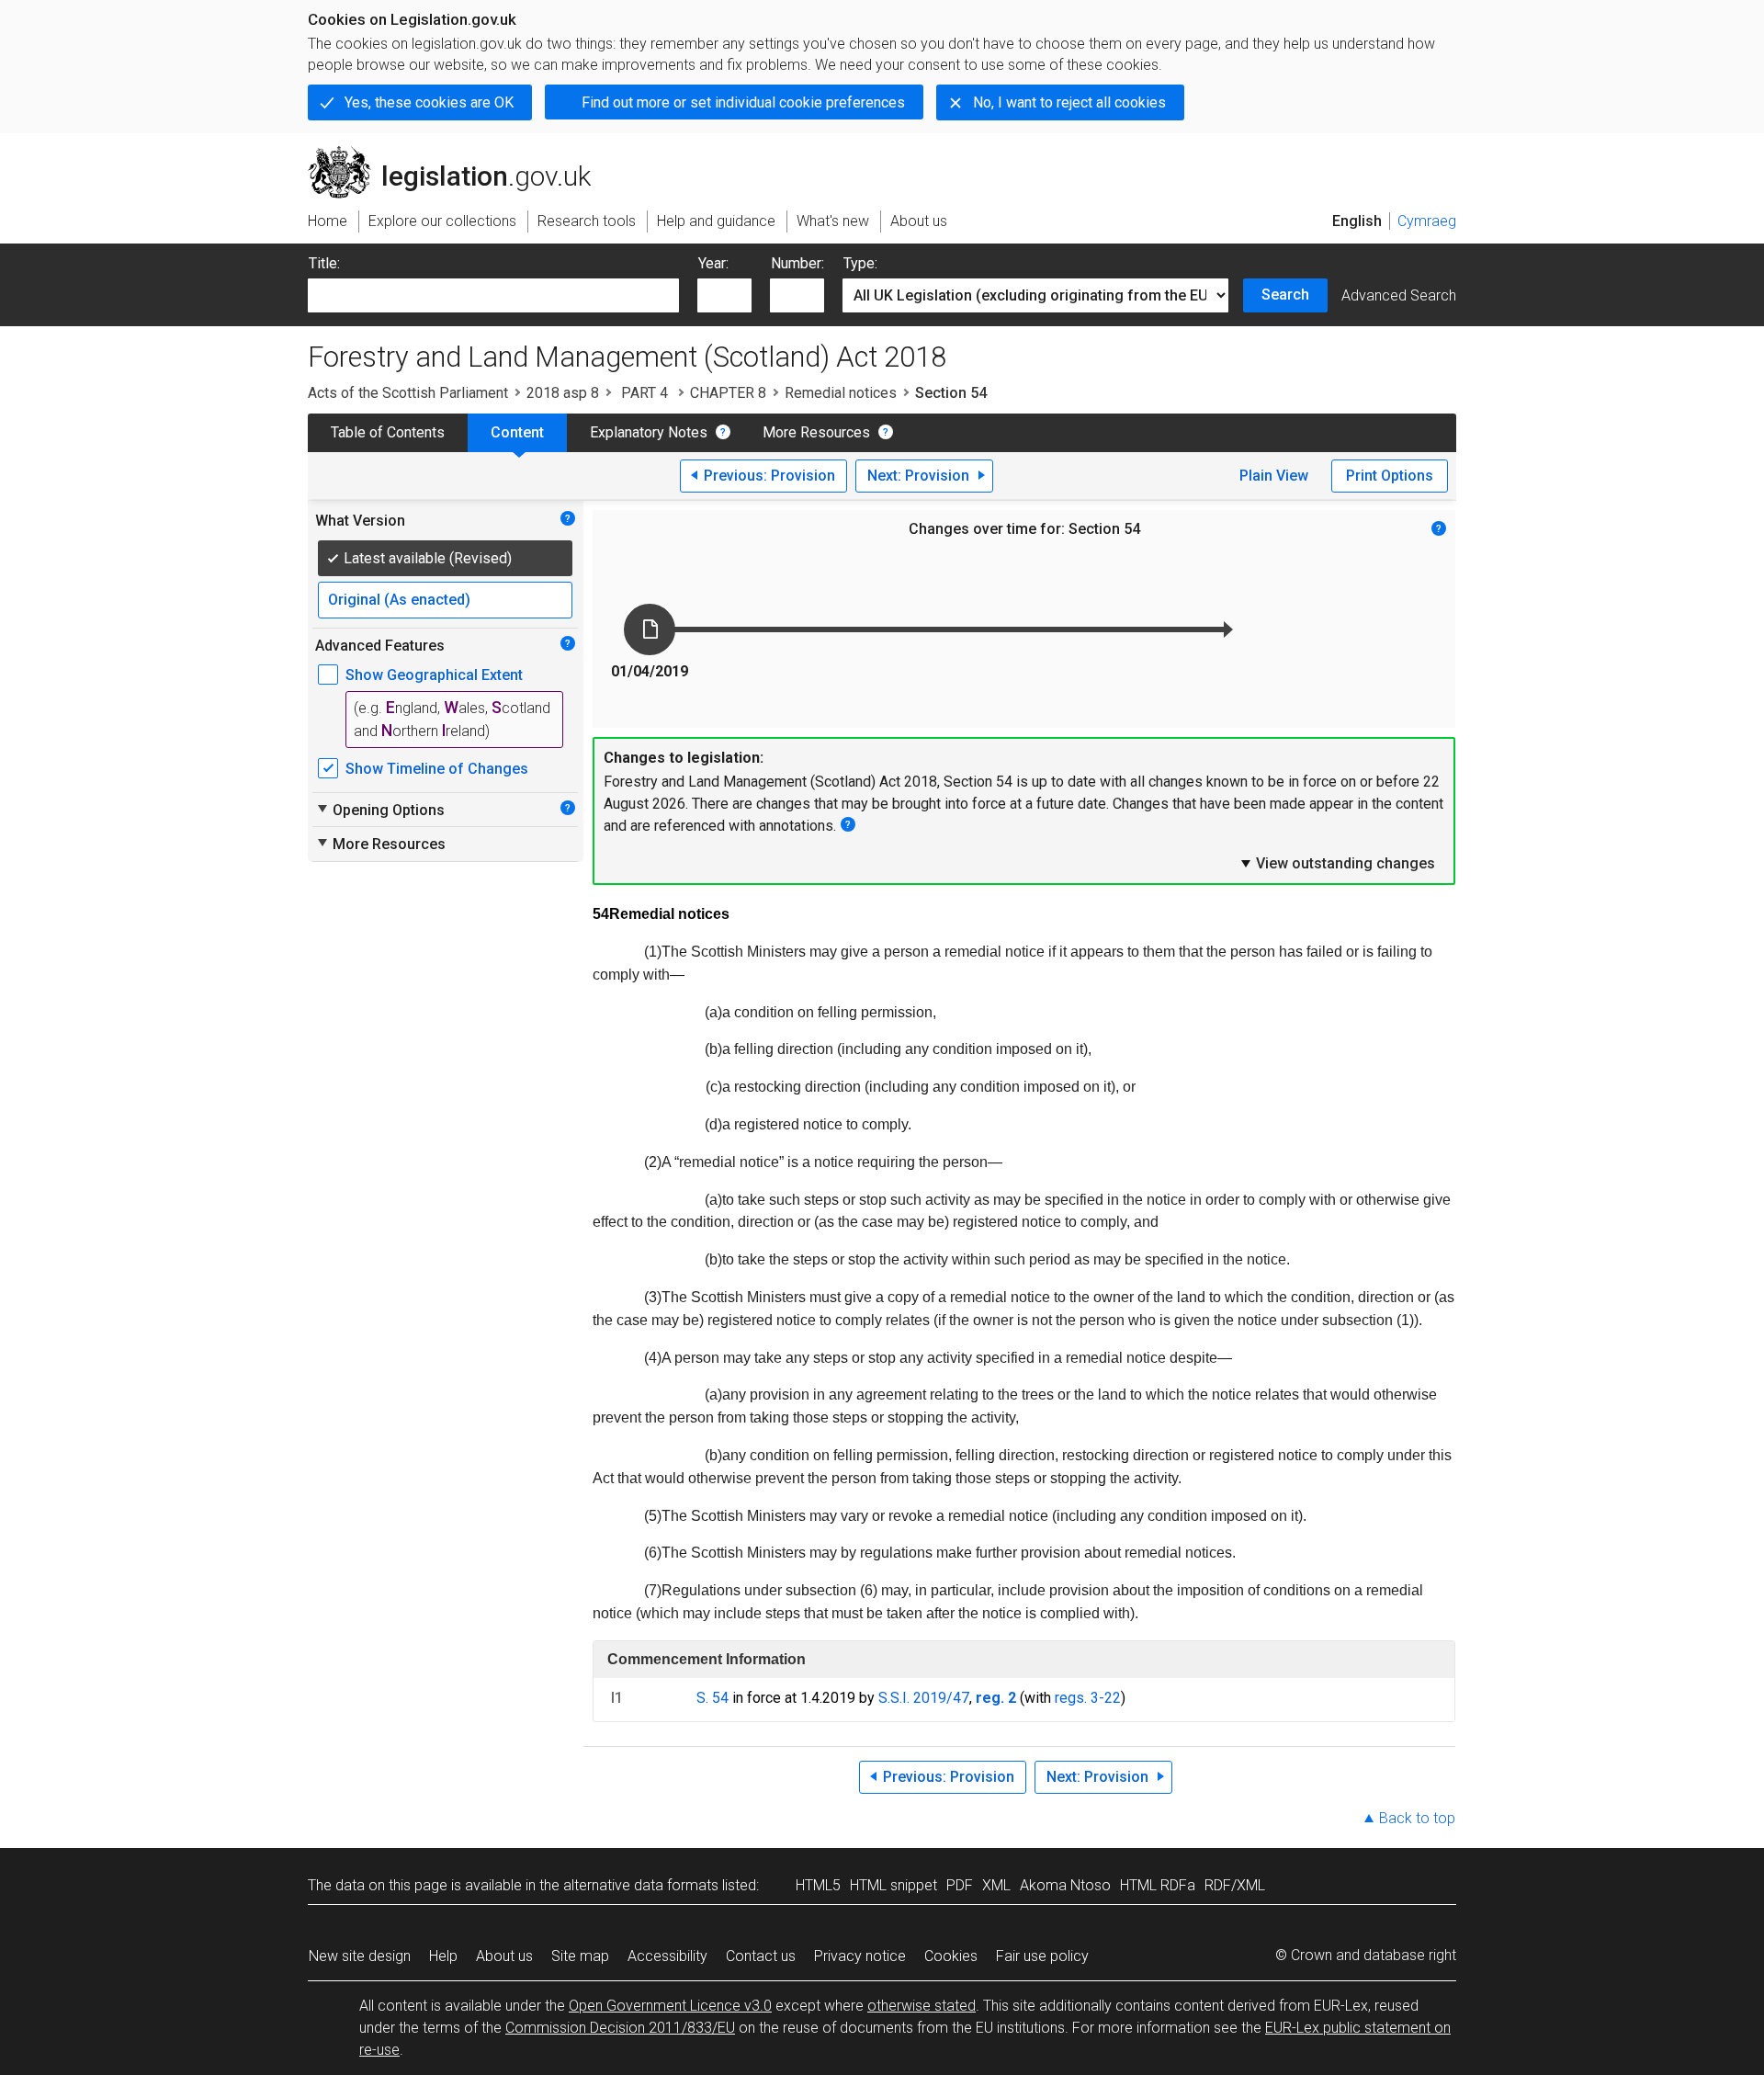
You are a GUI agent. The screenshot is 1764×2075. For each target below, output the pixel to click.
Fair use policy (1042, 1956)
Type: (860, 263)
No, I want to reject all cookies (1069, 102)
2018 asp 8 (563, 393)
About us (504, 1956)
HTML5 (818, 1885)
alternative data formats (641, 1885)
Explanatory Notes (649, 432)
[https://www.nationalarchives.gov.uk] (1346, 164)
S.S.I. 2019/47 (924, 1698)
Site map (580, 1956)
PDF (960, 1885)
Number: (797, 263)
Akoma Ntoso (1065, 1885)
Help (443, 1956)
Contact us (761, 1956)
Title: (324, 263)
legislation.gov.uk (460, 153)
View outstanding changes (1337, 863)
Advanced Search (1399, 295)
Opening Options (380, 810)
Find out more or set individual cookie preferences (743, 102)
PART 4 (645, 393)
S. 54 (712, 1698)
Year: (713, 263)
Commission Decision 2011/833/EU (620, 2028)
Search (1285, 295)
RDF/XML (1235, 1885)
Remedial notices (841, 393)
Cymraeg (1427, 221)
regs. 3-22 (1088, 1698)
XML (996, 1885)
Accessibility (667, 1956)
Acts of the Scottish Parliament (408, 393)
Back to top (1417, 1818)
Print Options (1390, 476)
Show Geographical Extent (434, 675)
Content (517, 432)
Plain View (1274, 476)
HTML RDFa (1158, 1885)
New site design (360, 1956)
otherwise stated (922, 2006)
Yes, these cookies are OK (429, 102)
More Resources (816, 432)
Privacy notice (860, 1956)
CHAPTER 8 (728, 393)
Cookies (951, 1956)
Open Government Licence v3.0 (670, 2006)
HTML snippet (893, 1885)
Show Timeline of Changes (437, 769)
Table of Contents (388, 432)
